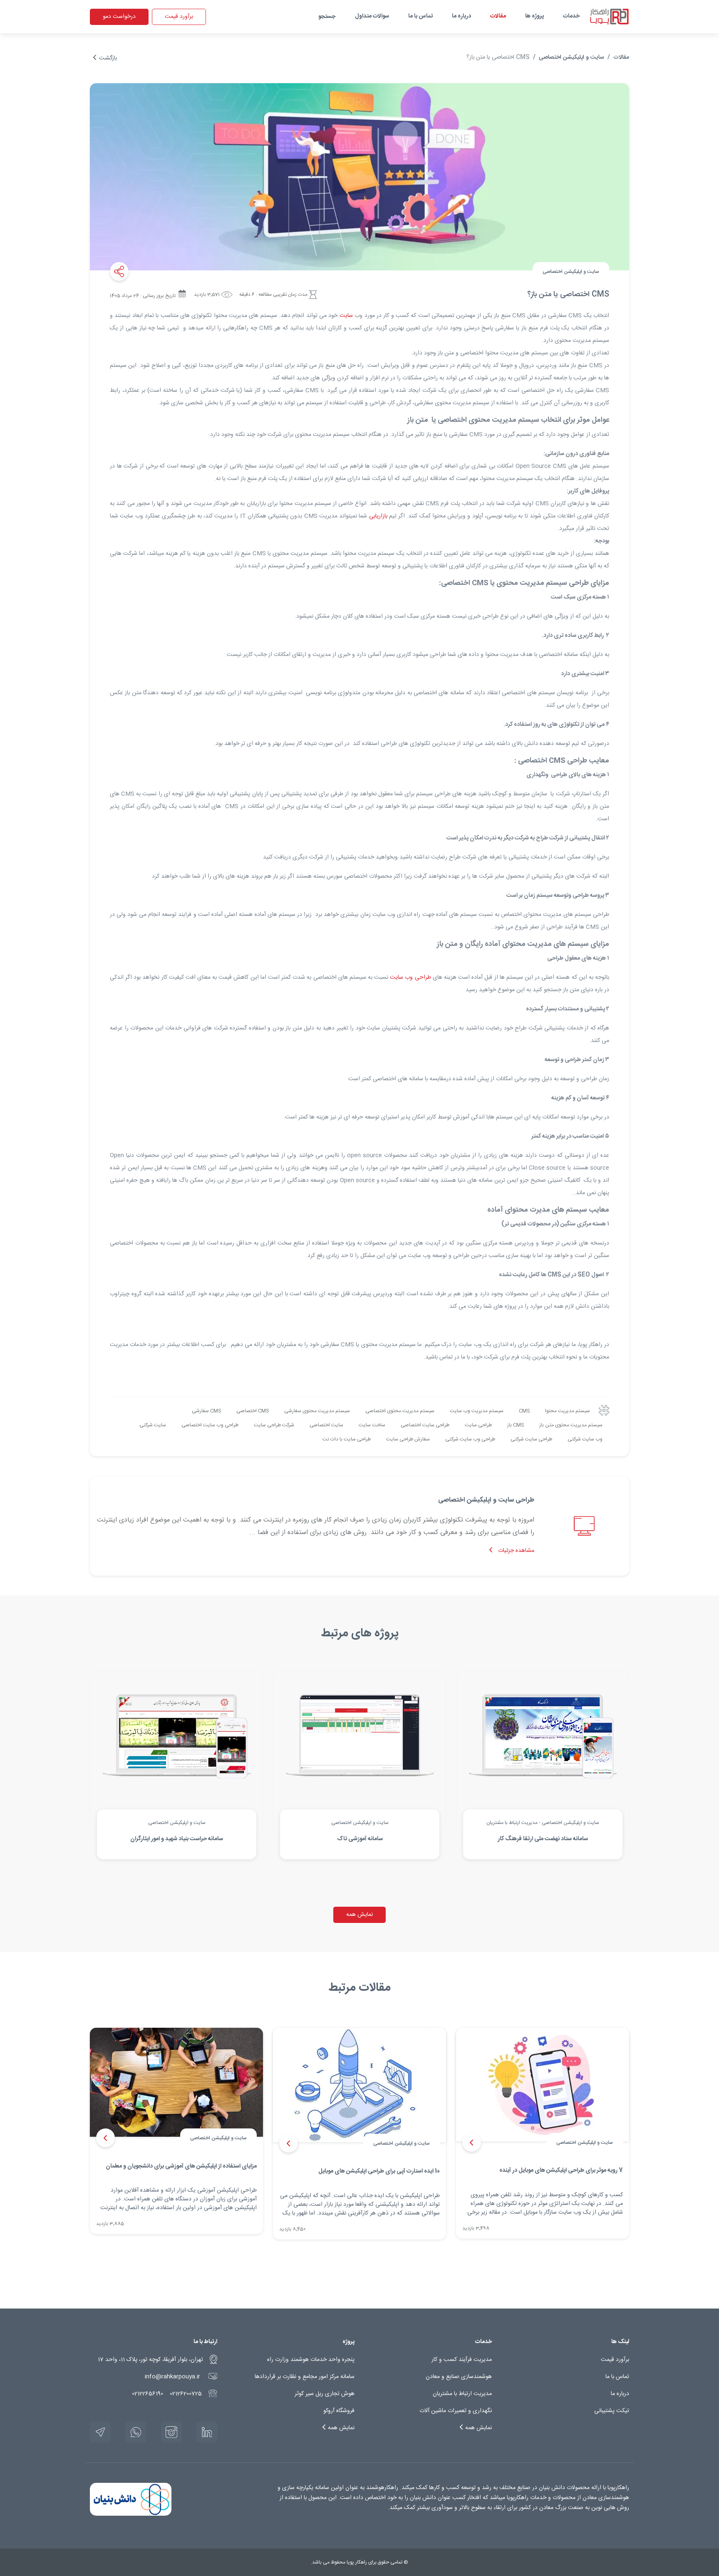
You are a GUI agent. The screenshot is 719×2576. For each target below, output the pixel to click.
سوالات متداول (372, 16)
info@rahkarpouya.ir (172, 2377)
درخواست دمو (119, 17)
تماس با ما (420, 16)
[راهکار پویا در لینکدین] (207, 2432)
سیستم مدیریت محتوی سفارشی (317, 1411)
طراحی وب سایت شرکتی (470, 1439)
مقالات (498, 16)
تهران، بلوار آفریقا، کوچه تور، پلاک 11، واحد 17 (150, 2360)
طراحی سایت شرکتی (531, 1439)
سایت (346, 316)
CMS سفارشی (206, 1411)
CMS (524, 1411)
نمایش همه (359, 1915)
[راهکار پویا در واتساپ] (136, 2432)
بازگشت (107, 58)
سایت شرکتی (153, 1425)
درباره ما (461, 16)
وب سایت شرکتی (585, 1439)
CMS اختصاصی (253, 1411)
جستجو (327, 17)
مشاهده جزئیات (515, 1551)
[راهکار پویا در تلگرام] (100, 2432)
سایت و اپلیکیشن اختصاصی (571, 57)
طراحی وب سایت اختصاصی (210, 1425)
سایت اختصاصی (326, 1425)
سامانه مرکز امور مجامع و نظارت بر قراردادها (305, 2377)
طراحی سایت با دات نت (347, 1439)
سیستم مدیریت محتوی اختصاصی (400, 1411)
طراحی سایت (478, 1425)
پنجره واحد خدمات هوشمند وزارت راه (311, 2360)
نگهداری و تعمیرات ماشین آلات (456, 2411)
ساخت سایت (372, 1425)
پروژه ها (534, 16)
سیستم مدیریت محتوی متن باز (571, 1425)
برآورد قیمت (179, 17)
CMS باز (516, 1425)
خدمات (571, 16)
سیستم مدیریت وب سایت (477, 1411)
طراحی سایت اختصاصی (425, 1425)
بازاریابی (378, 516)
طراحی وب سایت (410, 977)
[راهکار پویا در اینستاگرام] (171, 2432)
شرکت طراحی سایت (274, 1425)
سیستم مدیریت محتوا (568, 1411)
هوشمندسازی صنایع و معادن (459, 2377)
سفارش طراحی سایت (408, 1439)
